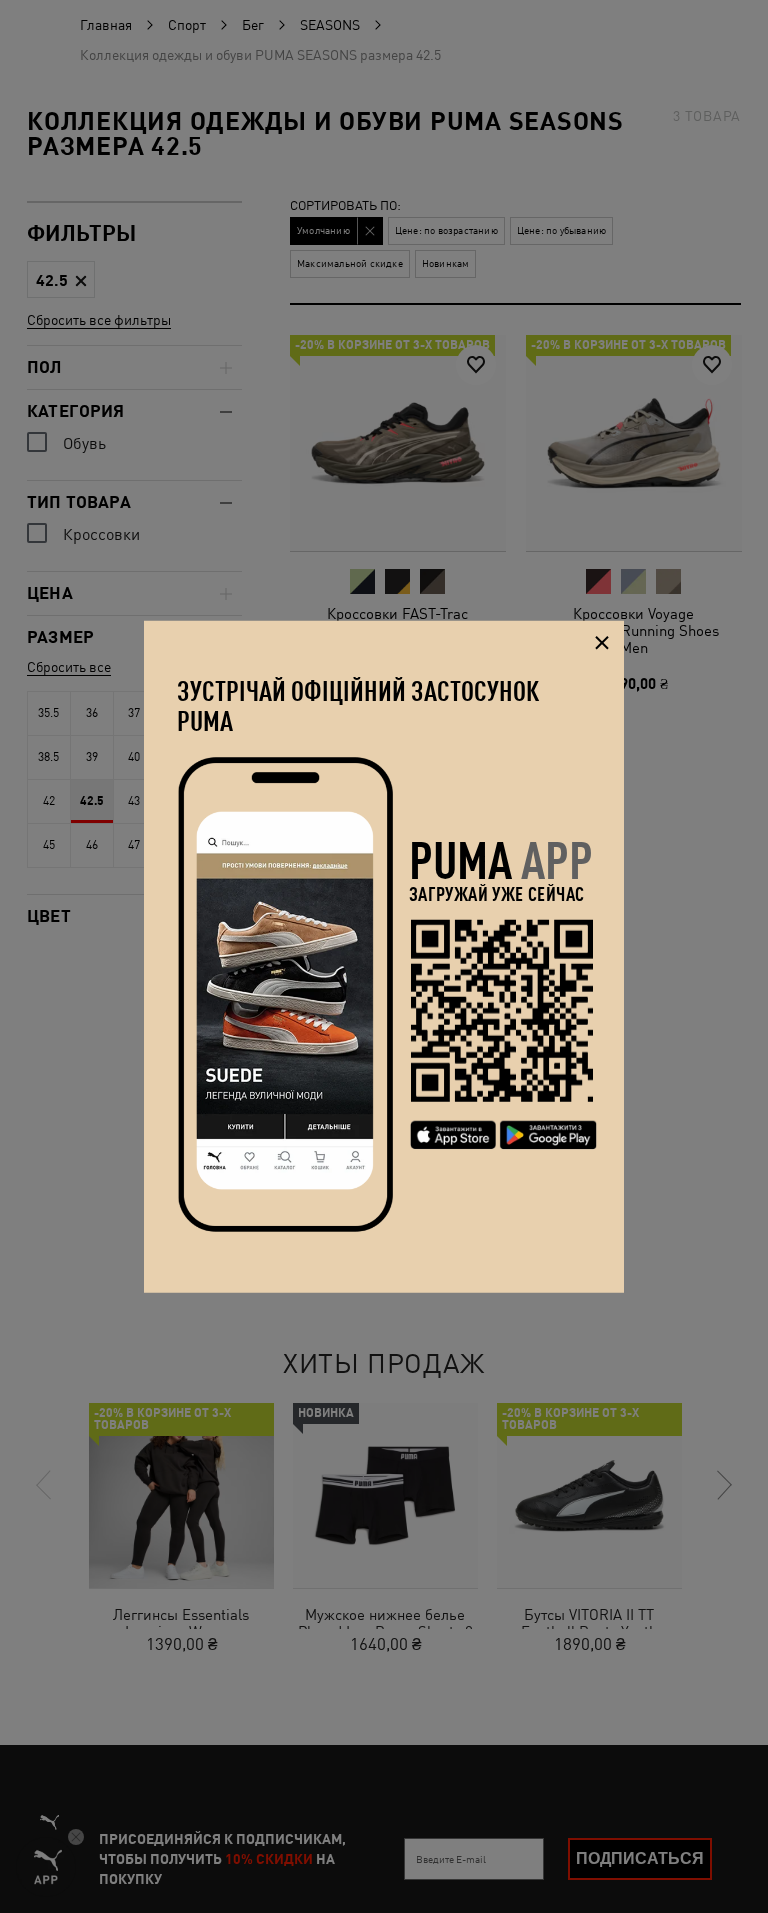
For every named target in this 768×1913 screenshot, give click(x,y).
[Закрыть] (601, 643)
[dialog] (384, 956)
